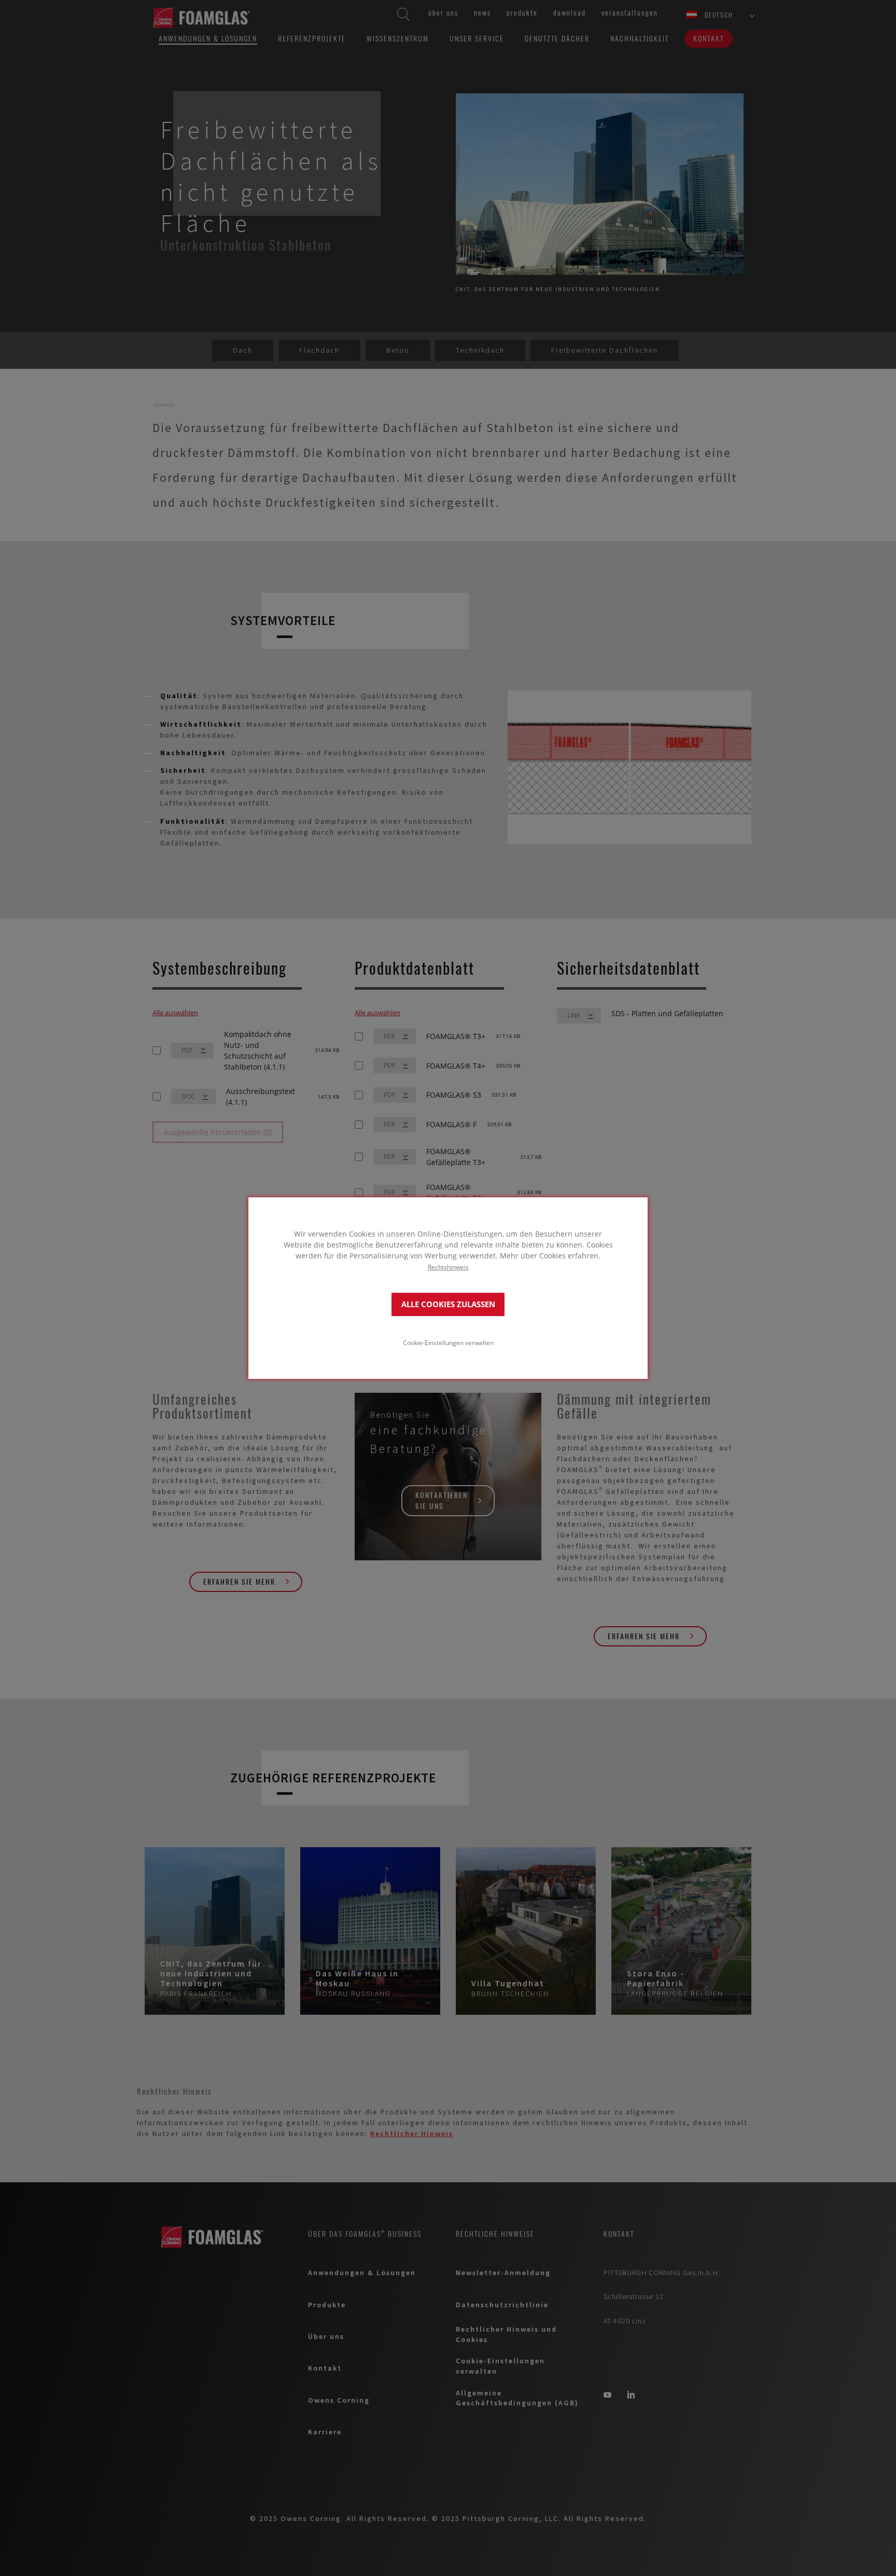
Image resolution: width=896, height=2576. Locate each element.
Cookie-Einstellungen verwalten (448, 1342)
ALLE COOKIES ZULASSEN (448, 1304)
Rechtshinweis (448, 1267)
